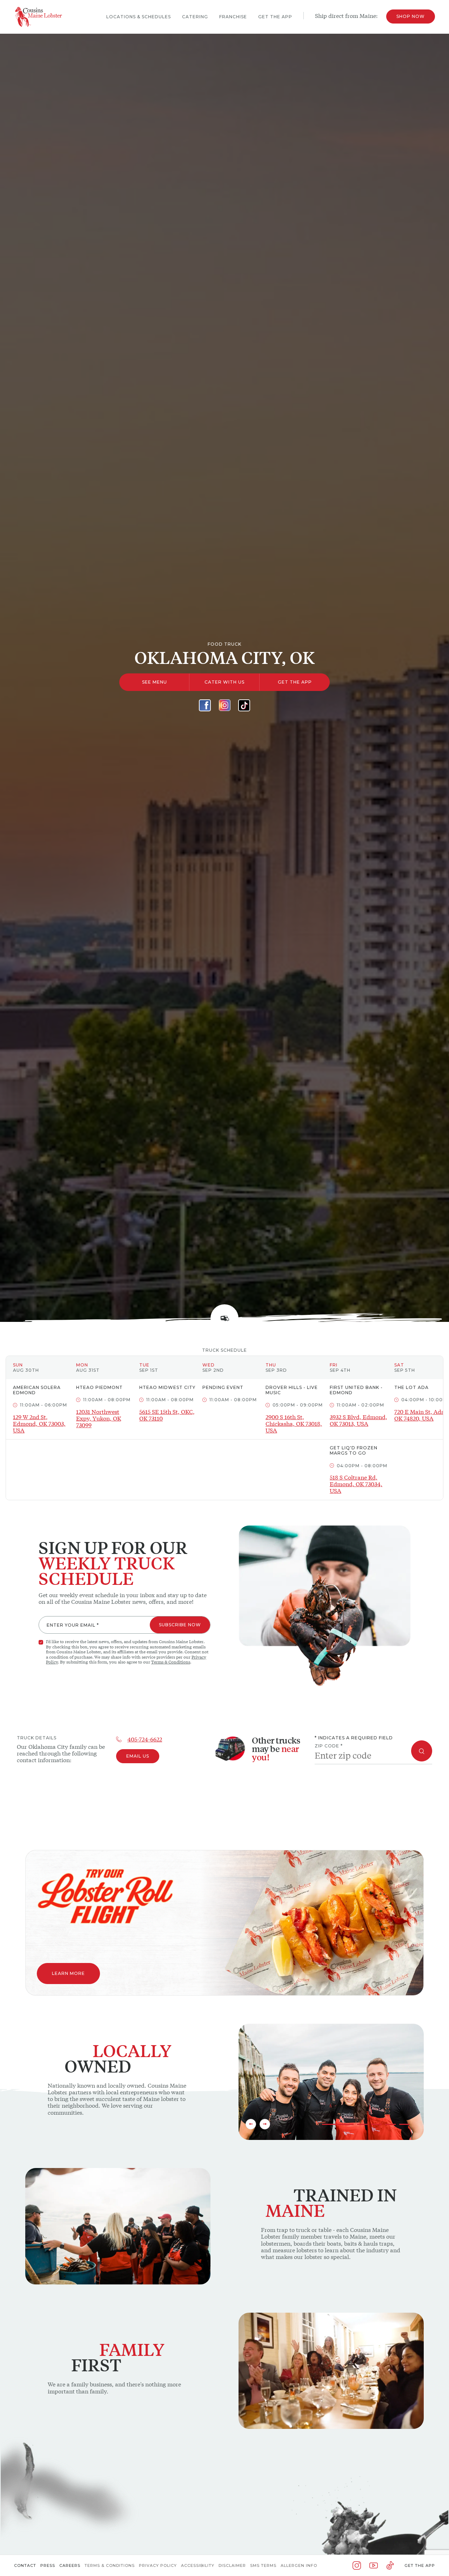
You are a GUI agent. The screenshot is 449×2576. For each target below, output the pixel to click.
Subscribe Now (180, 1625)
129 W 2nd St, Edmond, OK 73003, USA (39, 1424)
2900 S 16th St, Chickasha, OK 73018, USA (294, 1424)
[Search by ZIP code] (422, 1751)
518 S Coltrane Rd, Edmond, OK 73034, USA (356, 1484)
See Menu (155, 682)
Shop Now (411, 16)
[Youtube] (374, 2565)
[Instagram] (224, 705)
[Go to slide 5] (404, 2124)
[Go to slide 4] (390, 2124)
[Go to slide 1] (338, 2124)
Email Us (138, 1756)
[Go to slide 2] (362, 2124)
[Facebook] (205, 705)
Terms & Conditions (171, 1662)
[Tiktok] (244, 705)
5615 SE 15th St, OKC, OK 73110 (167, 1415)
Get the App (420, 2565)
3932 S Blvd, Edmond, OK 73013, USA (358, 1420)
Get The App (295, 682)
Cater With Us (224, 682)
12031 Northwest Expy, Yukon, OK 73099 (99, 1418)
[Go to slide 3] (376, 2124)
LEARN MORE (68, 1973)
